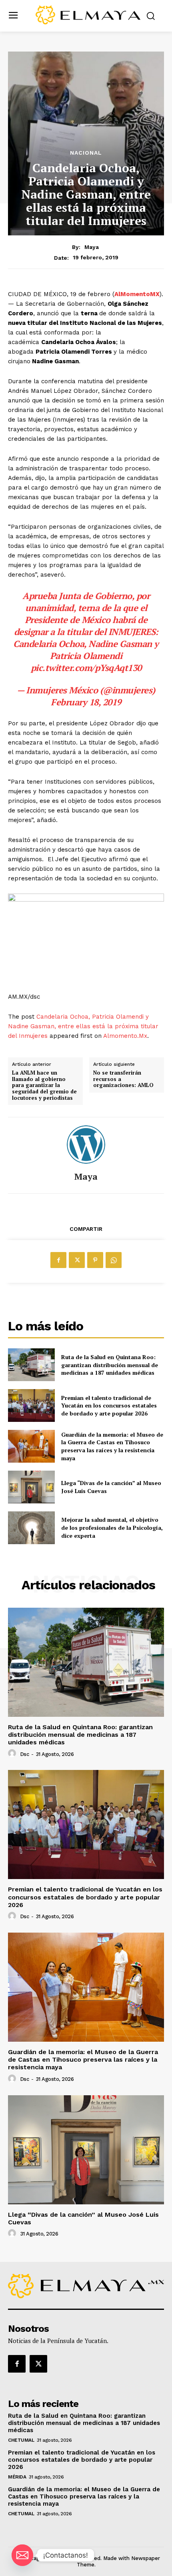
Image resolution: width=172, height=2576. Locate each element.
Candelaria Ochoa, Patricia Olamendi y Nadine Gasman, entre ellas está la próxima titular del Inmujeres (83, 1026)
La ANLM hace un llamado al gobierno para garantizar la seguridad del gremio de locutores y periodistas (44, 1085)
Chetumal (21, 2440)
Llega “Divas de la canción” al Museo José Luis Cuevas (83, 2218)
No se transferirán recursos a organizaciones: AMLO (123, 1079)
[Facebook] (58, 1260)
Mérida (17, 2477)
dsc (25, 1754)
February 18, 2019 (86, 702)
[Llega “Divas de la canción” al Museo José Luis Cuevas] (31, 1487)
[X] (77, 1260)
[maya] (86, 1145)
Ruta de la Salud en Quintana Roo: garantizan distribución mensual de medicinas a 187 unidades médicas (110, 1365)
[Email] (22, 2555)
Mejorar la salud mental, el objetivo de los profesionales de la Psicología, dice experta (112, 1527)
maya (92, 247)
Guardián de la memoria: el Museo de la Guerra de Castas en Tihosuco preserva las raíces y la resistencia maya (112, 1446)
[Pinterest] (95, 1260)
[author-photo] (13, 1754)
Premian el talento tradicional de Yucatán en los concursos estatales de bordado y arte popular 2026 (109, 1405)
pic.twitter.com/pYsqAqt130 (86, 668)
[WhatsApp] (114, 1260)
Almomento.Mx (125, 1036)
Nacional (86, 153)
